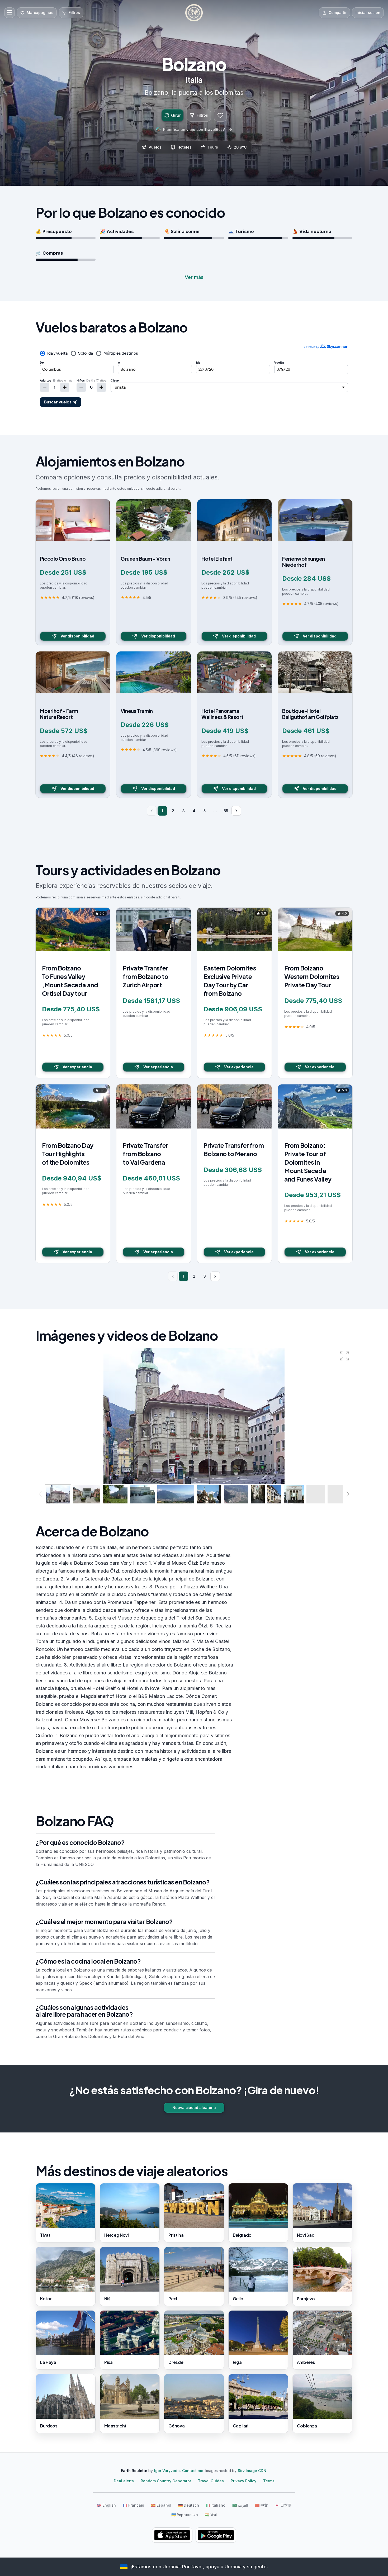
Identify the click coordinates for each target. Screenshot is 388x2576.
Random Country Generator (166, 2481)
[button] (344, 1356)
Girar (176, 115)
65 (226, 811)
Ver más (194, 277)
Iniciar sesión (368, 13)
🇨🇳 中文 (261, 2505)
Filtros (202, 115)
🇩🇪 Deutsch (189, 2505)
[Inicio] (194, 13)
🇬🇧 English (106, 2505)
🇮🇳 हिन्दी (211, 2515)
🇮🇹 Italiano (216, 2505)
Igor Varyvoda (167, 2471)
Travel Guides (211, 2481)
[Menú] (10, 13)
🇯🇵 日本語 (283, 2505)
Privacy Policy (243, 2481)
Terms (269, 2481)
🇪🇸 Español (161, 2505)
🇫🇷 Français (133, 2505)
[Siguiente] (236, 811)
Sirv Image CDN (252, 2471)
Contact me (193, 2471)
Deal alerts (124, 2481)
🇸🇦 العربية (240, 2505)
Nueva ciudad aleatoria (194, 2108)
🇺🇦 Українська (185, 2515)
